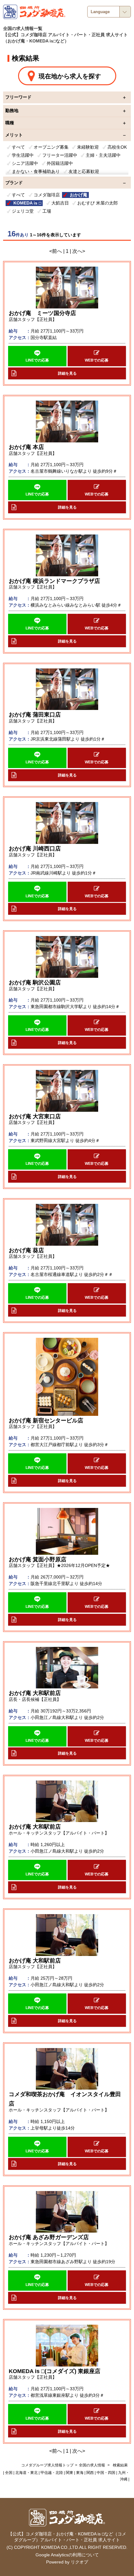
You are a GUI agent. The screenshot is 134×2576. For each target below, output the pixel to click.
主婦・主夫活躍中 (103, 155)
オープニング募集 (51, 147)
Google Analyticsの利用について (67, 2555)
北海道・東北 (26, 2473)
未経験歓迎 (88, 147)
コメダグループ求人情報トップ (47, 2465)
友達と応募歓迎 (84, 171)
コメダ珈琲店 (47, 195)
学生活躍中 (23, 155)
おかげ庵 (79, 195)
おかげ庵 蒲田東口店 (35, 715)
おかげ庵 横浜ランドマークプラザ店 (54, 581)
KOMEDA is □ (27, 203)
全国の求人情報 (92, 2465)
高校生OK (117, 147)
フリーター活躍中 (60, 155)
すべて (18, 147)
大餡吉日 (60, 203)
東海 (80, 2473)
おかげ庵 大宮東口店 (35, 1116)
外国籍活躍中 (60, 163)
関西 (90, 2473)
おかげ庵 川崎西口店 (35, 849)
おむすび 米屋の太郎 (98, 203)
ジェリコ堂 (23, 211)
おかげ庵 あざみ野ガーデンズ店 (49, 2237)
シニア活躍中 (25, 163)
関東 (69, 2473)
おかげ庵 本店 (26, 447)
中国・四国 (106, 2473)
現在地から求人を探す (70, 76)
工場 (47, 211)
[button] (37, 356)
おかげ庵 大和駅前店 (35, 1693)
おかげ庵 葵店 (26, 1250)
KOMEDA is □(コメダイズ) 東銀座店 (55, 2371)
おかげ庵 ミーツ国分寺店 (42, 313)
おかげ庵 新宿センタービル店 (46, 1421)
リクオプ (79, 2562)
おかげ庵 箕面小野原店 (38, 1559)
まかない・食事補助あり (36, 171)
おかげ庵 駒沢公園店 (35, 983)
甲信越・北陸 (52, 2473)
